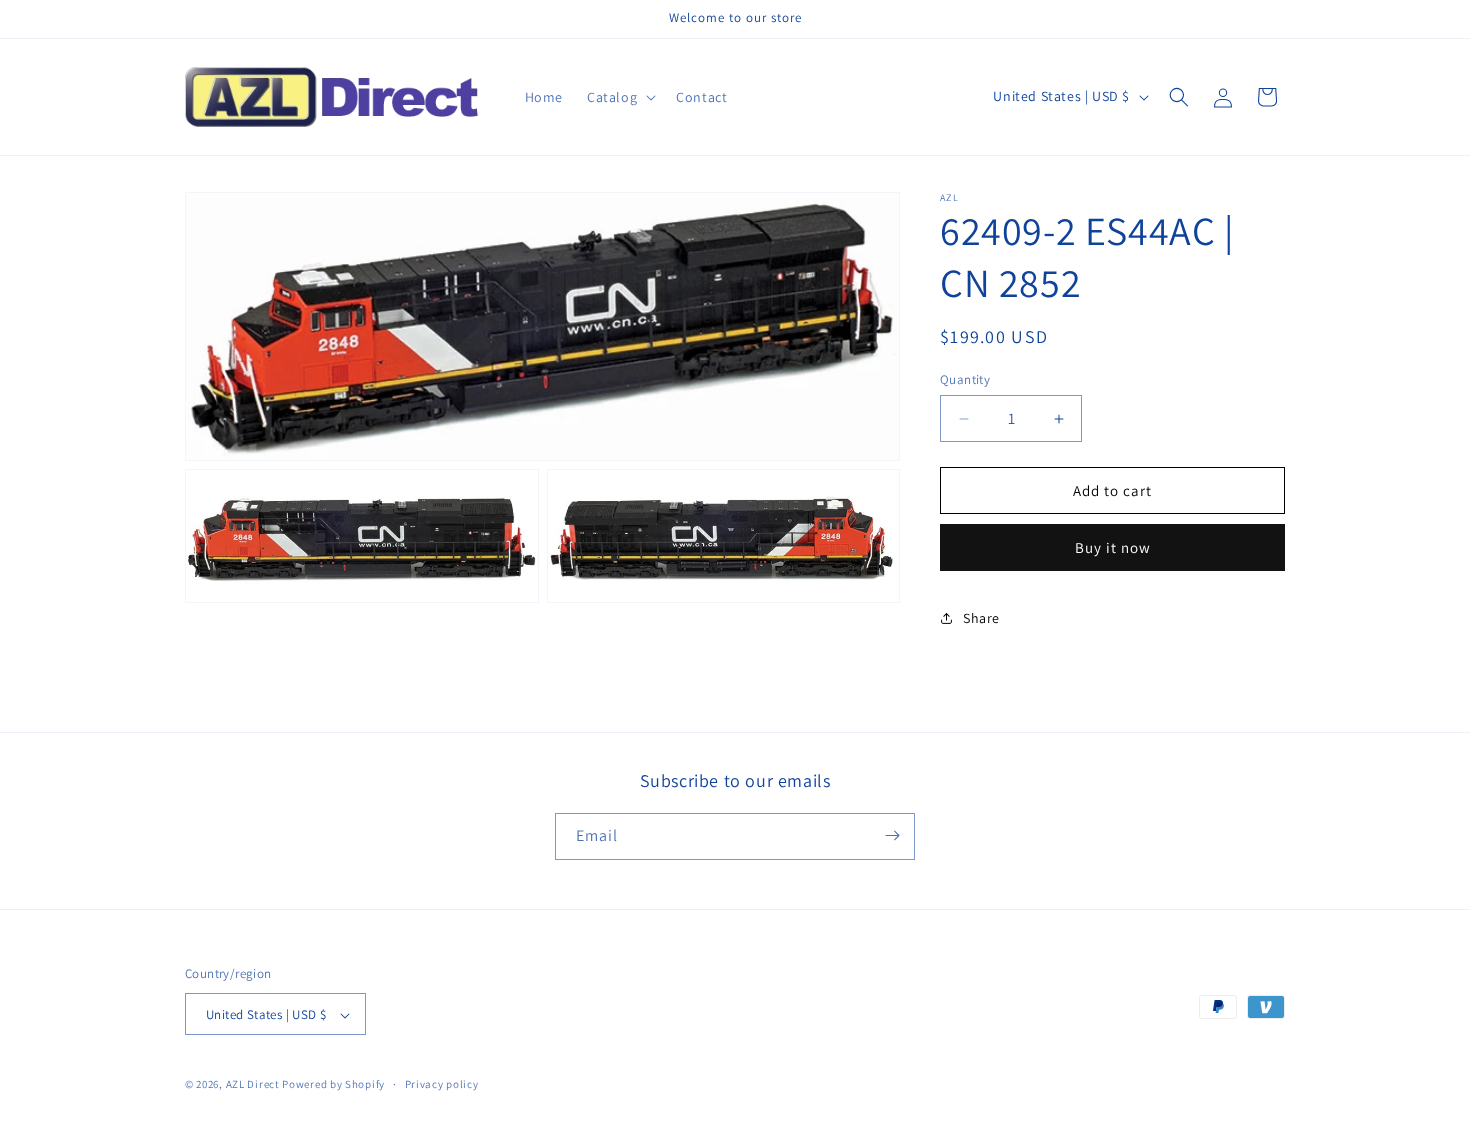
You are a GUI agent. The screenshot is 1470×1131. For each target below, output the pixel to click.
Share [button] (981, 618)
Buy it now (1113, 547)
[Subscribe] (892, 835)
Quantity (965, 379)
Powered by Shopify (333, 1085)
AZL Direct (253, 1085)
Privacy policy (442, 1084)
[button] (619, 97)
